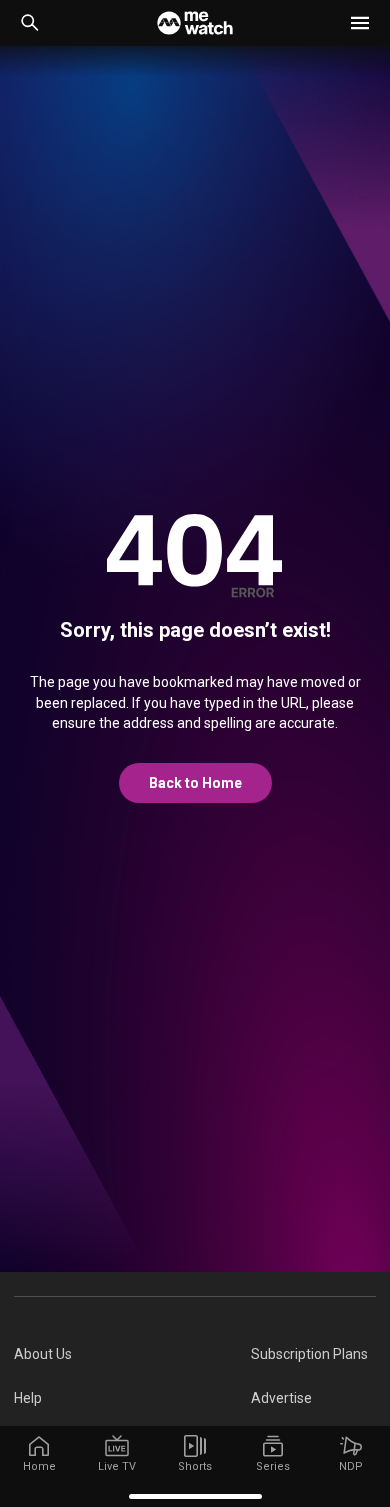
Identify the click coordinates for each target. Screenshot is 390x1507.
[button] (360, 23)
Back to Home (195, 783)
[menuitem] (132, 1354)
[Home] (195, 23)
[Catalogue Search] (30, 23)
